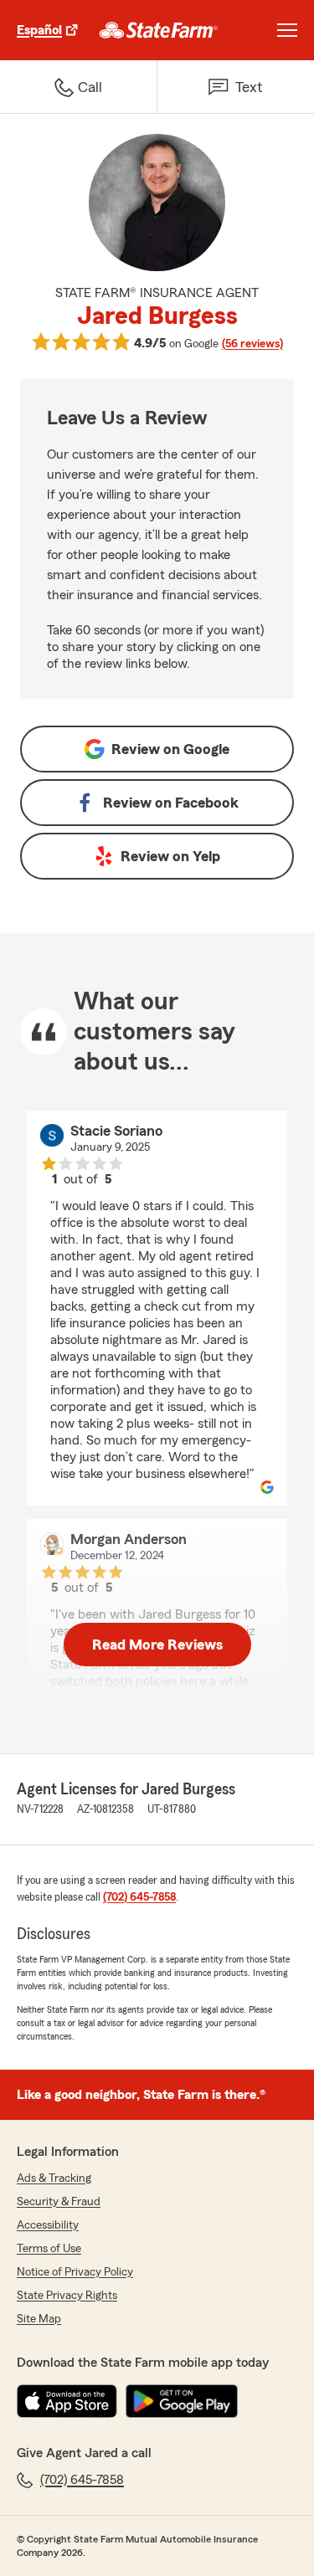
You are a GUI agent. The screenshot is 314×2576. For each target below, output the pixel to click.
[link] (159, 30)
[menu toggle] (287, 30)
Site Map (39, 2319)
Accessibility (48, 2225)
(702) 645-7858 (139, 1897)
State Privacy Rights (67, 2296)
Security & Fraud (59, 2202)
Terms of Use (49, 2249)
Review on (170, 749)
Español (39, 30)
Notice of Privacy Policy (75, 2272)
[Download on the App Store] (67, 2401)
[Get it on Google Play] (182, 2401)
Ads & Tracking (54, 2178)
